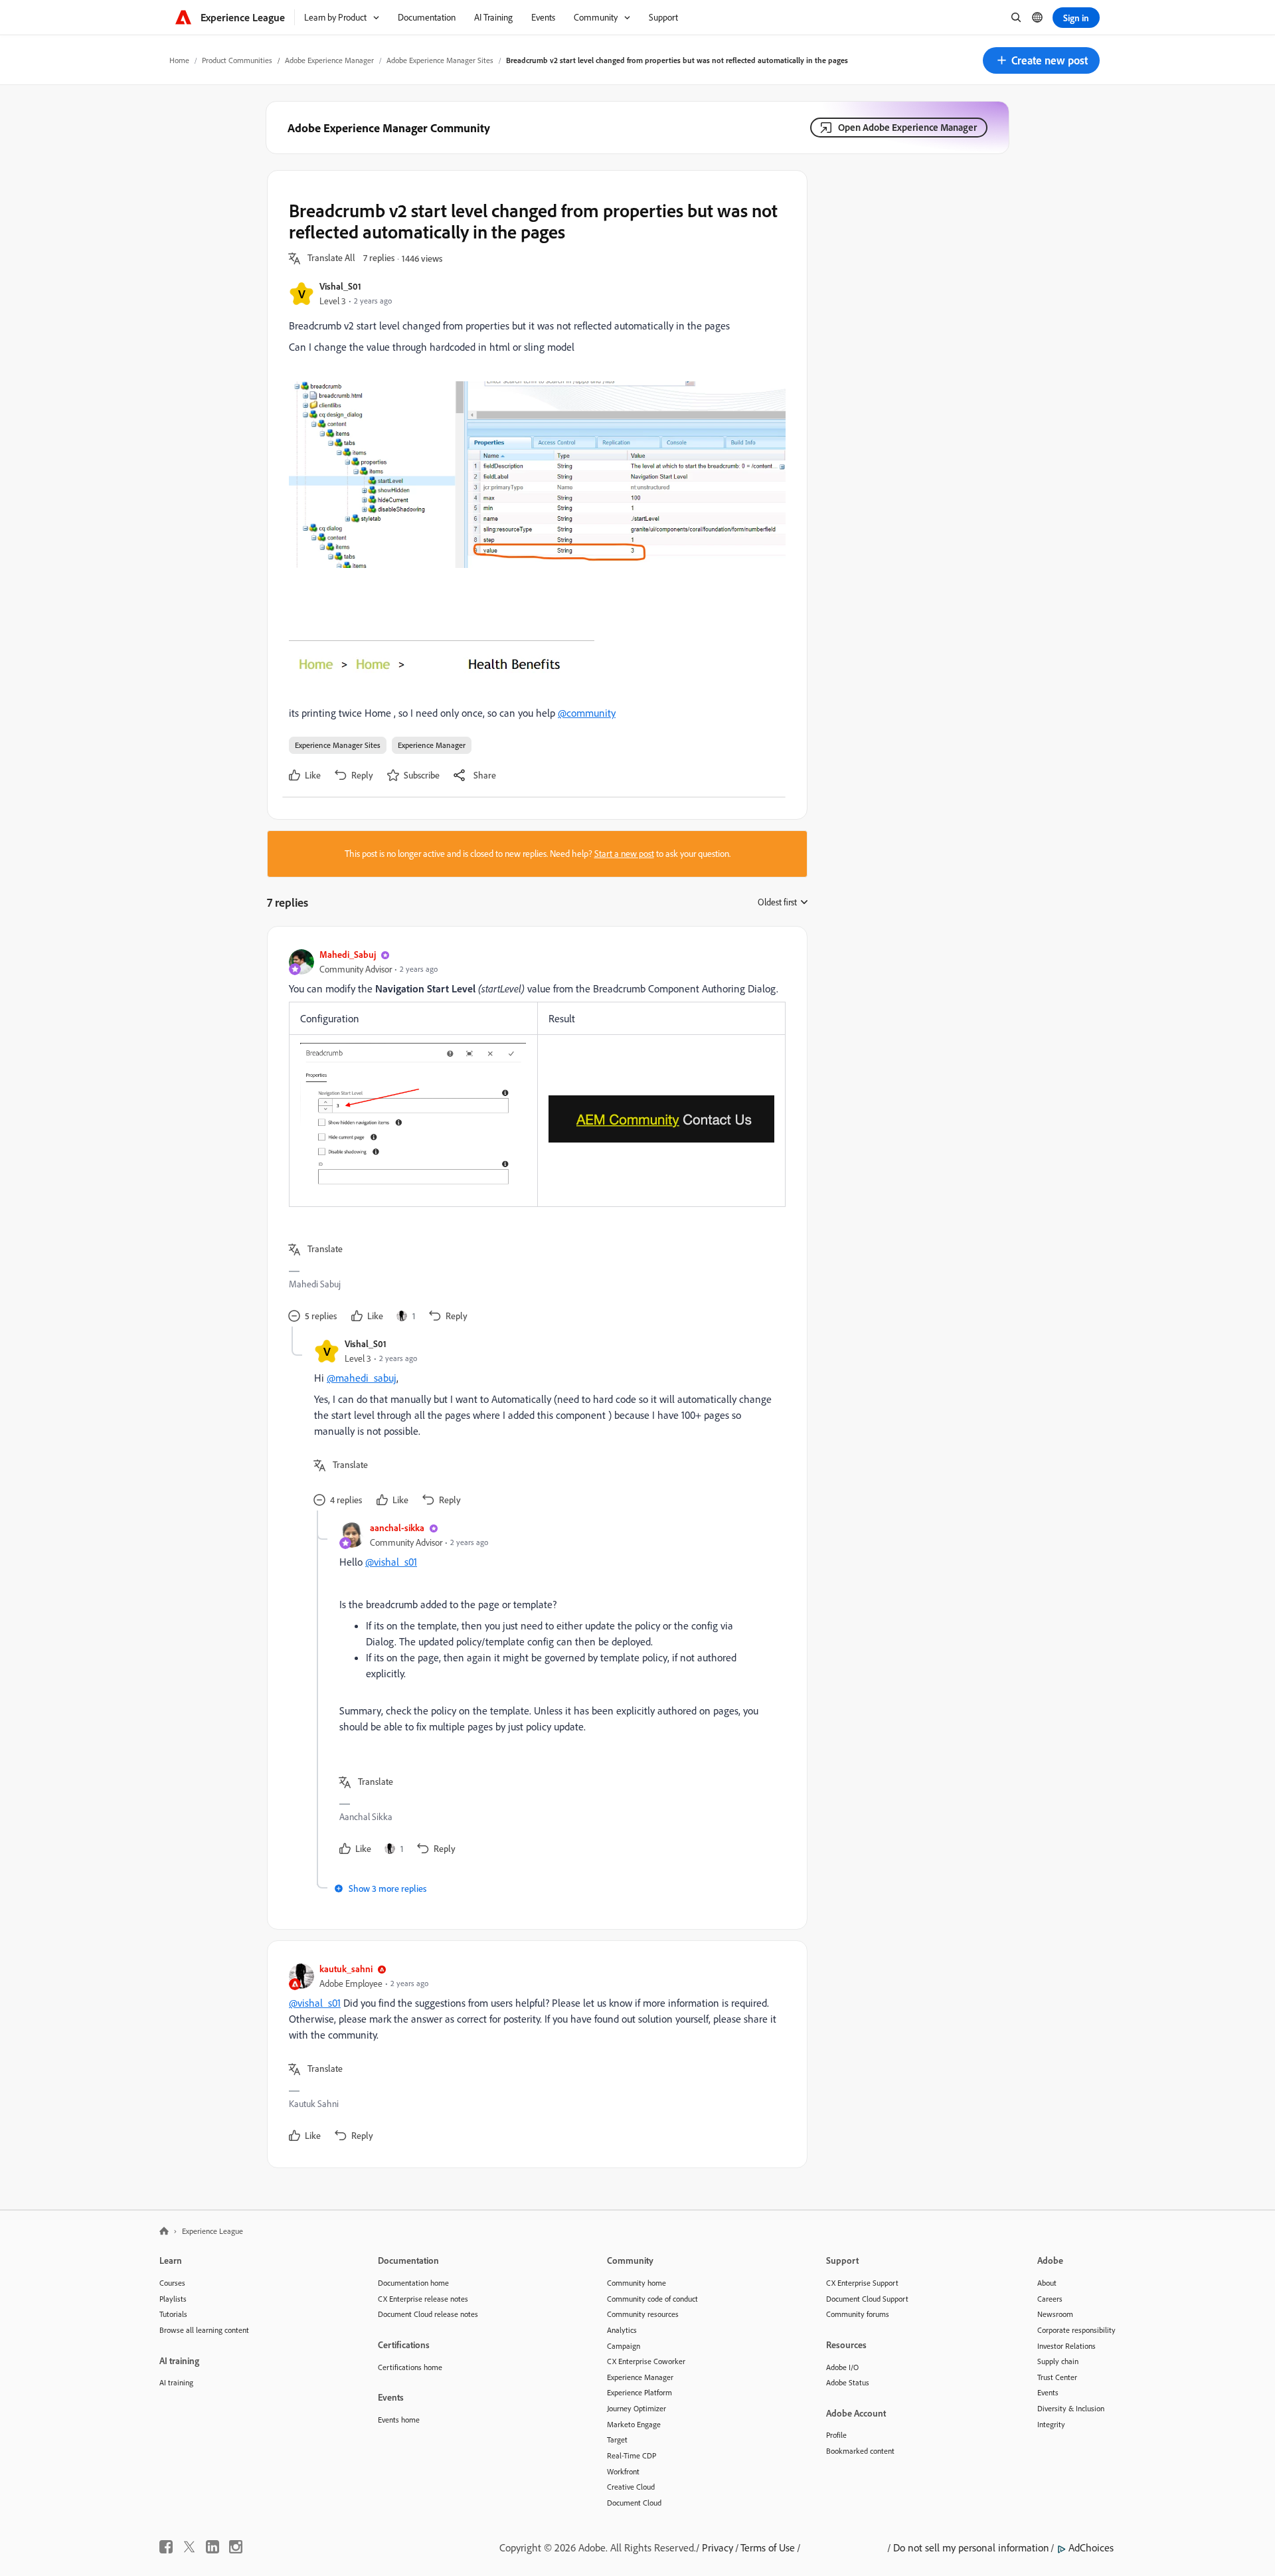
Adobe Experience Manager (329, 60)
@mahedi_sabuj (362, 1378)
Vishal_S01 (340, 286)
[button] (1041, 60)
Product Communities (237, 60)
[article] (534, 1137)
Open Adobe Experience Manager (907, 127)
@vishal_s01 (391, 1562)
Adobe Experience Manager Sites (440, 60)
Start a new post (624, 854)
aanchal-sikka (397, 1527)
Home (179, 60)
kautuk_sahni (346, 1969)
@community (587, 713)
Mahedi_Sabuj (348, 954)
